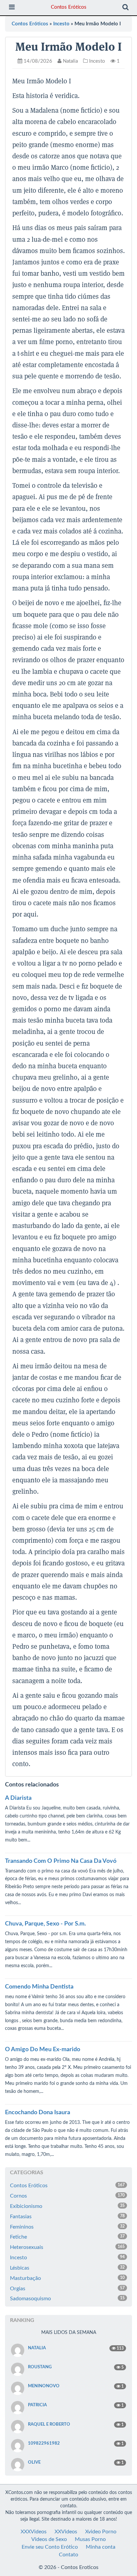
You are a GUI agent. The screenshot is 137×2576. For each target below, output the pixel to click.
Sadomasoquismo (67, 2299)
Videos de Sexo (49, 2539)
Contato (68, 2555)
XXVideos (66, 2532)
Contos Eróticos (69, 7)
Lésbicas (67, 2268)
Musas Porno (90, 2539)
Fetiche (67, 2237)
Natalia (70, 61)
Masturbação (67, 2278)
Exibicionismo (67, 2206)
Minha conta (101, 2547)
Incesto (61, 24)
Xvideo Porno (101, 2532)
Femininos (67, 2227)
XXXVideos (34, 2532)
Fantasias (67, 2217)
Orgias (67, 2289)
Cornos (67, 2196)
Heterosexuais (67, 2247)
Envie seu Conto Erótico (50, 2547)
